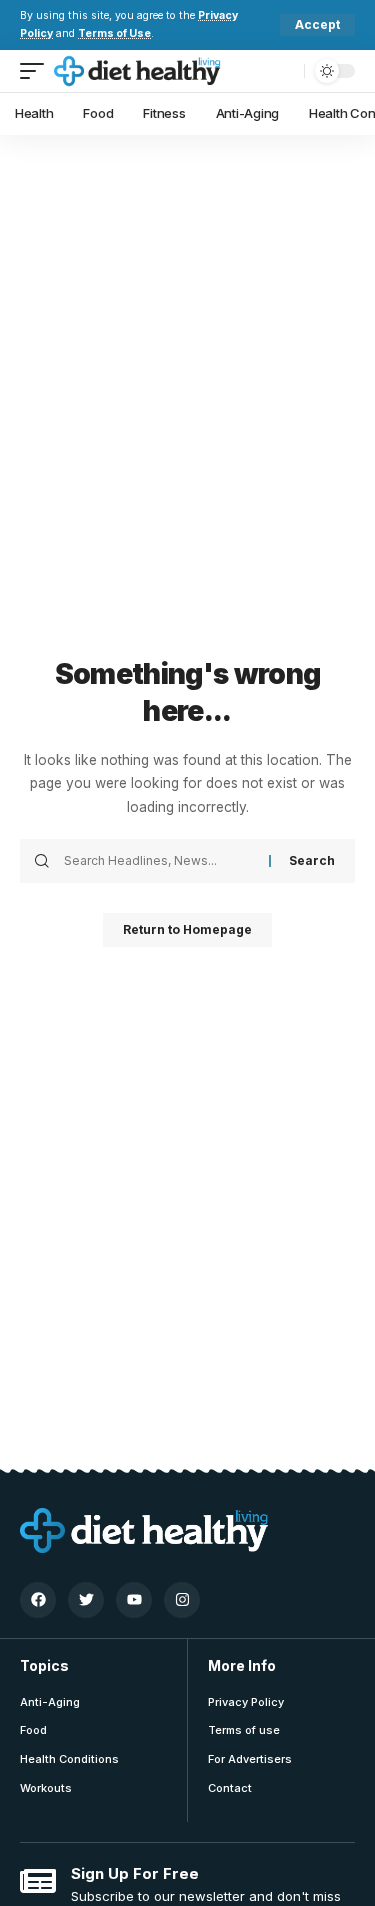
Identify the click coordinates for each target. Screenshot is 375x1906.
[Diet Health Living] (137, 71)
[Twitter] (86, 1600)
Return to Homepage (187, 929)
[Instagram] (182, 1600)
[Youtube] (134, 1600)
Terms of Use (114, 33)
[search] (284, 70)
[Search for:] (159, 861)
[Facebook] (38, 1600)
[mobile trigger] (37, 71)
